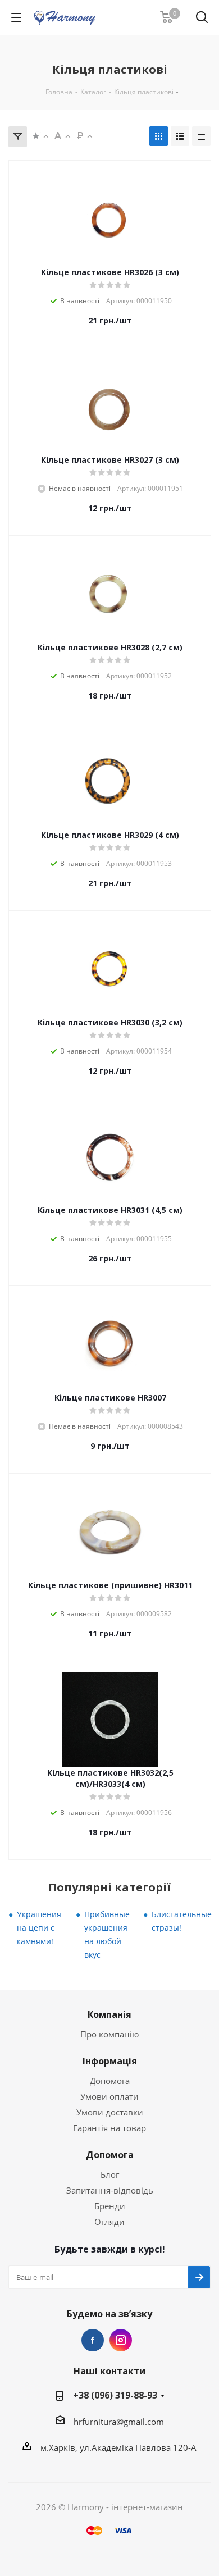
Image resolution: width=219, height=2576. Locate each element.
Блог (110, 2174)
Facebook (93, 2340)
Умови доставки (110, 2112)
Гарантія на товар (109, 2128)
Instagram (121, 2340)
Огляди (109, 2222)
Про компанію (109, 2034)
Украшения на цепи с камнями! (39, 1928)
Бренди (110, 2206)
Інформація (110, 2061)
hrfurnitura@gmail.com (119, 2422)
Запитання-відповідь (110, 2190)
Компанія (109, 2014)
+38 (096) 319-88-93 (115, 2395)
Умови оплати (109, 2096)
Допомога (110, 2081)
